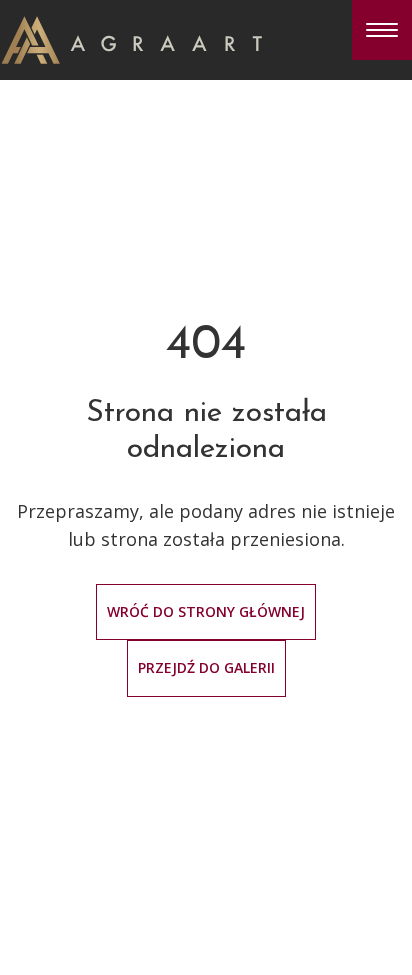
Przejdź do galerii (206, 667)
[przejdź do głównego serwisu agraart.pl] (131, 38)
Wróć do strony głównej (206, 611)
